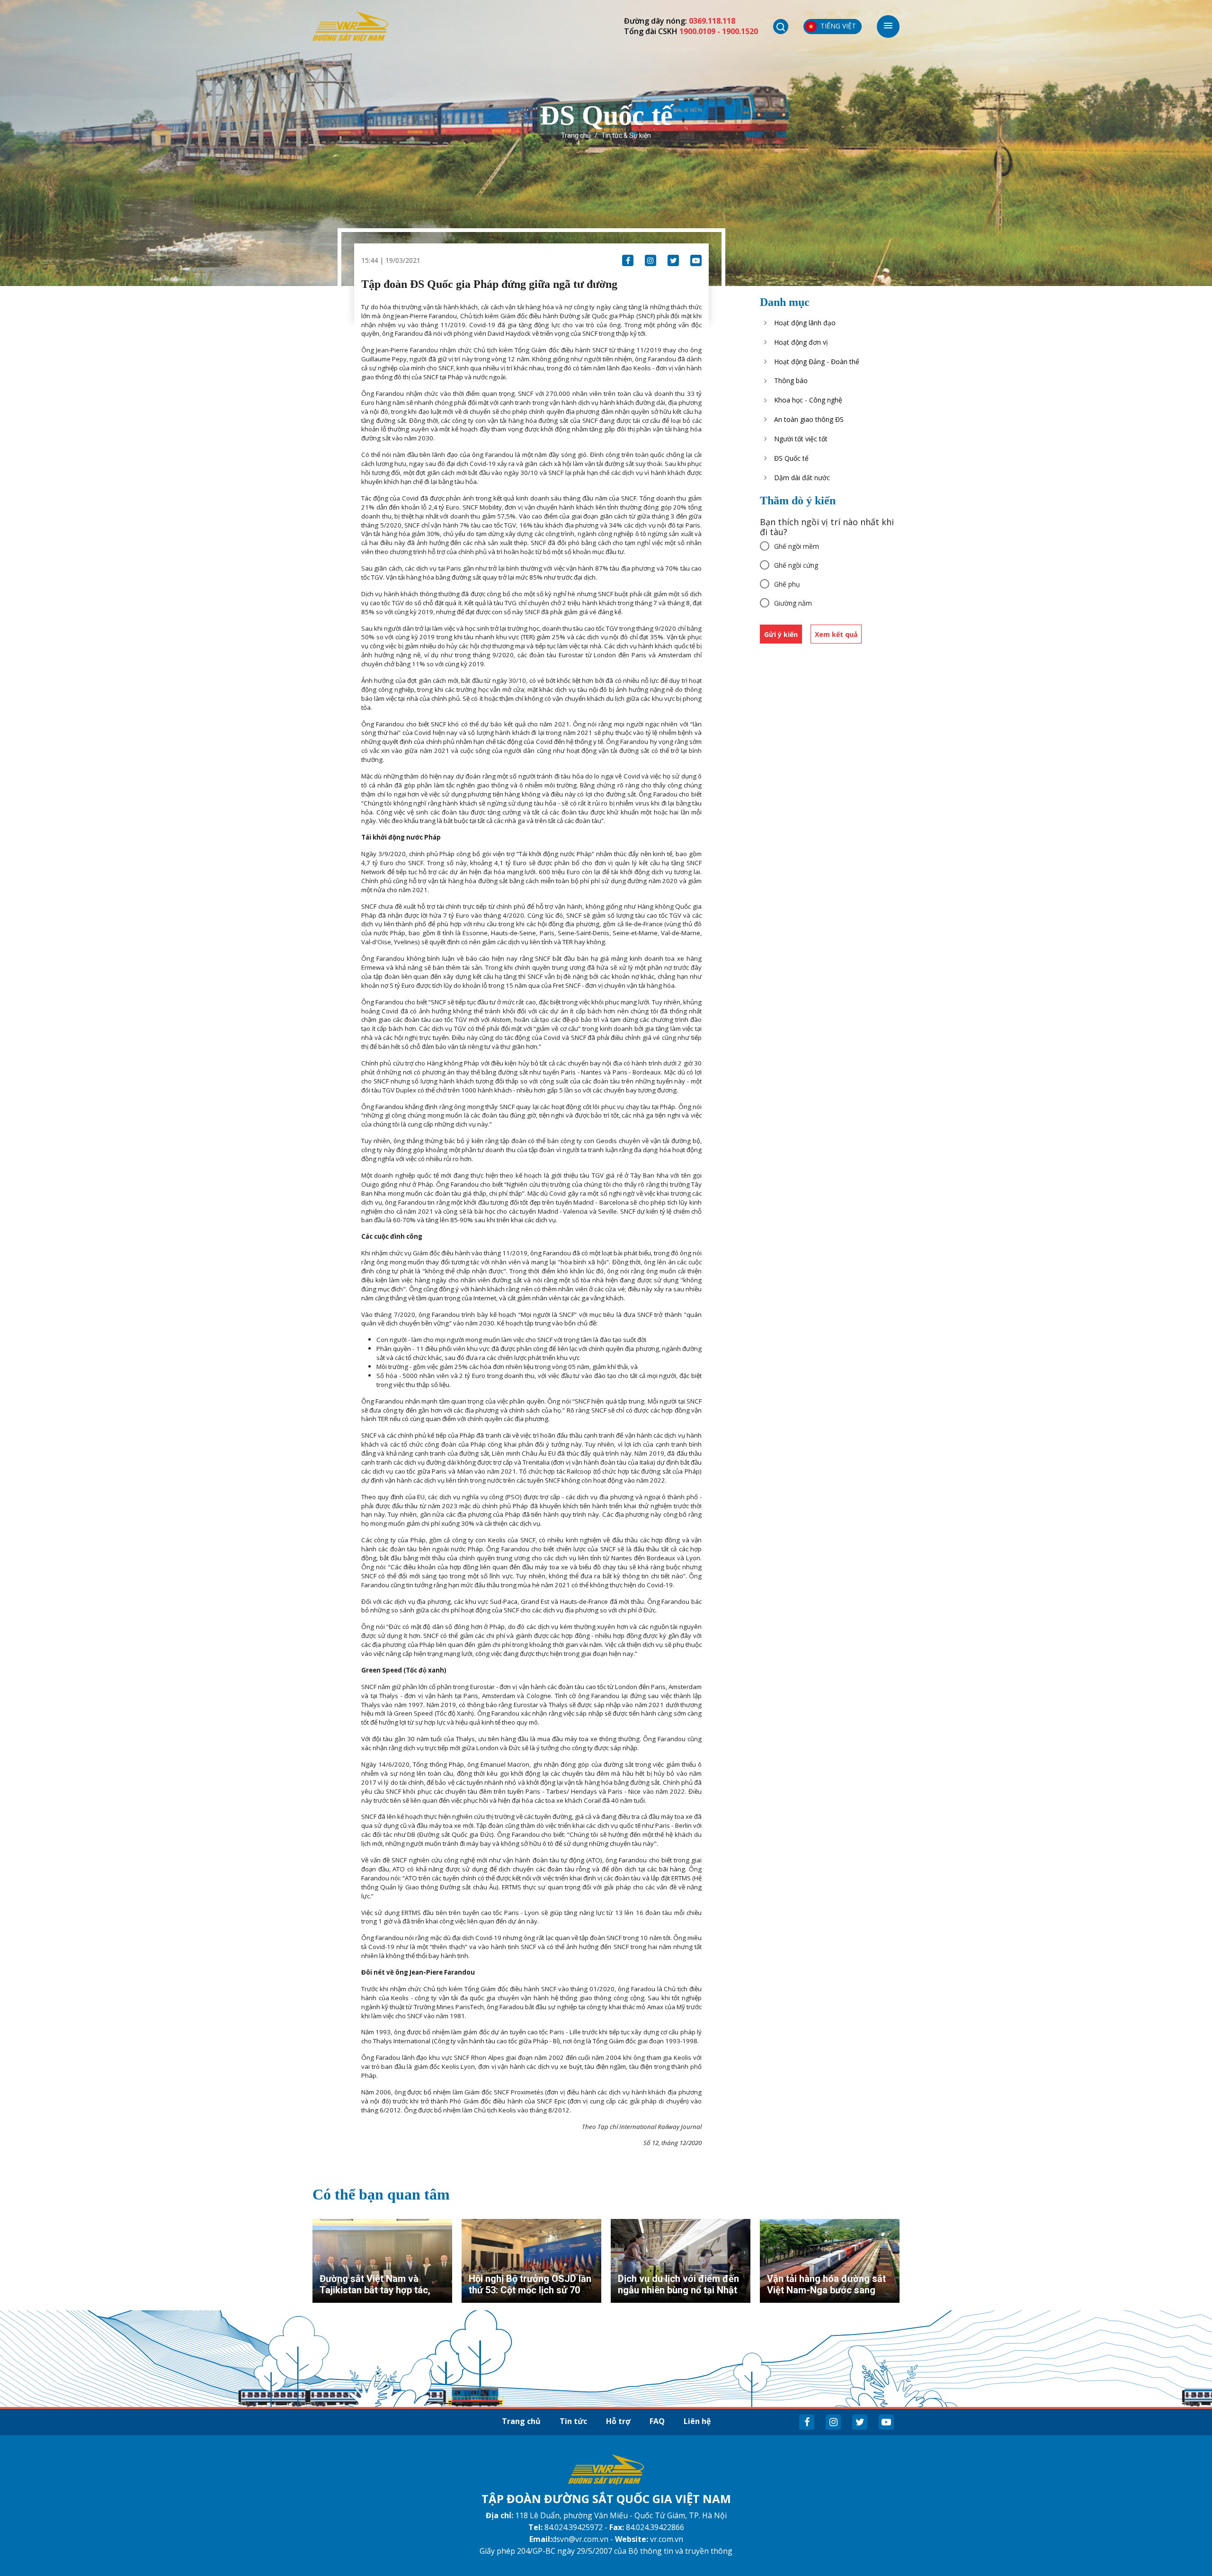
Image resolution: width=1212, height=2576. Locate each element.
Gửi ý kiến (781, 634)
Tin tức (573, 2421)
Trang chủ (576, 135)
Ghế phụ (787, 584)
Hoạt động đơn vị (801, 342)
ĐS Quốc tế (791, 458)
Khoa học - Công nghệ (808, 400)
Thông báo (791, 380)
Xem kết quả (836, 634)
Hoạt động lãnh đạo (805, 323)
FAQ (657, 2421)
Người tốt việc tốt (801, 439)
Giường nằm (793, 603)
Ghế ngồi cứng (796, 565)
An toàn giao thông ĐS (809, 419)
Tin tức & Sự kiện (626, 135)
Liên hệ (697, 2421)
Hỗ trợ (618, 2421)
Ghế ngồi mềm (797, 546)
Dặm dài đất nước (802, 478)
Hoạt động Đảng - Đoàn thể (817, 362)
